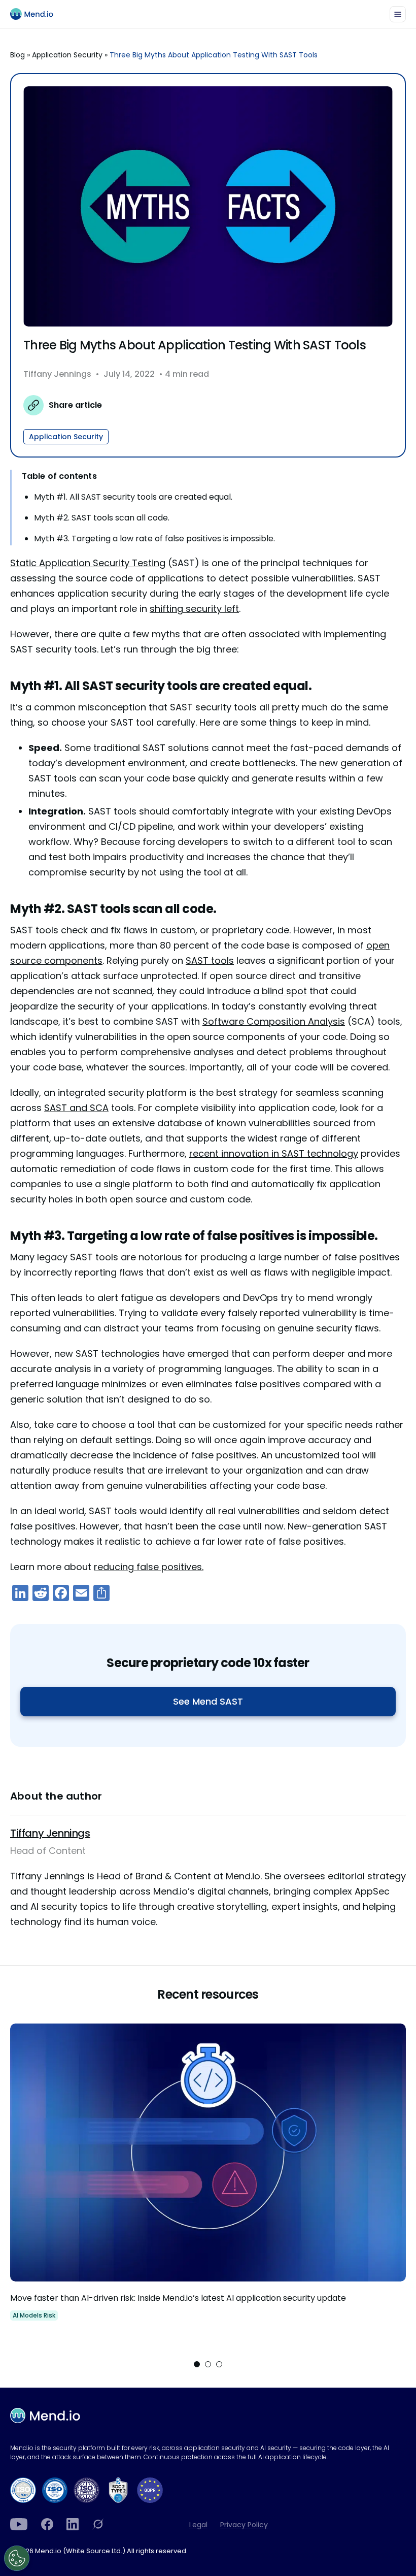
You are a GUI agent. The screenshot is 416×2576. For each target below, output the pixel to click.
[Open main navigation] (398, 14)
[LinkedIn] (73, 2524)
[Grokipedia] (98, 2524)
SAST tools (210, 960)
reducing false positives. (149, 1567)
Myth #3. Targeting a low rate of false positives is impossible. (154, 539)
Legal (198, 2525)
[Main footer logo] (45, 2416)
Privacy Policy (244, 2525)
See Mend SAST (208, 1701)
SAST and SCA (76, 1108)
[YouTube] (19, 2524)
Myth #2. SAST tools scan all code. (102, 518)
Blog (18, 55)
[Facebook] (47, 2524)
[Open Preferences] (17, 2558)
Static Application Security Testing (88, 563)
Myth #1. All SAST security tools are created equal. (133, 497)
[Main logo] (36, 14)
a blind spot (280, 991)
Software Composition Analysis (274, 1021)
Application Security (67, 55)
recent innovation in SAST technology (274, 1153)
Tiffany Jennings (57, 374)
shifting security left (194, 609)
